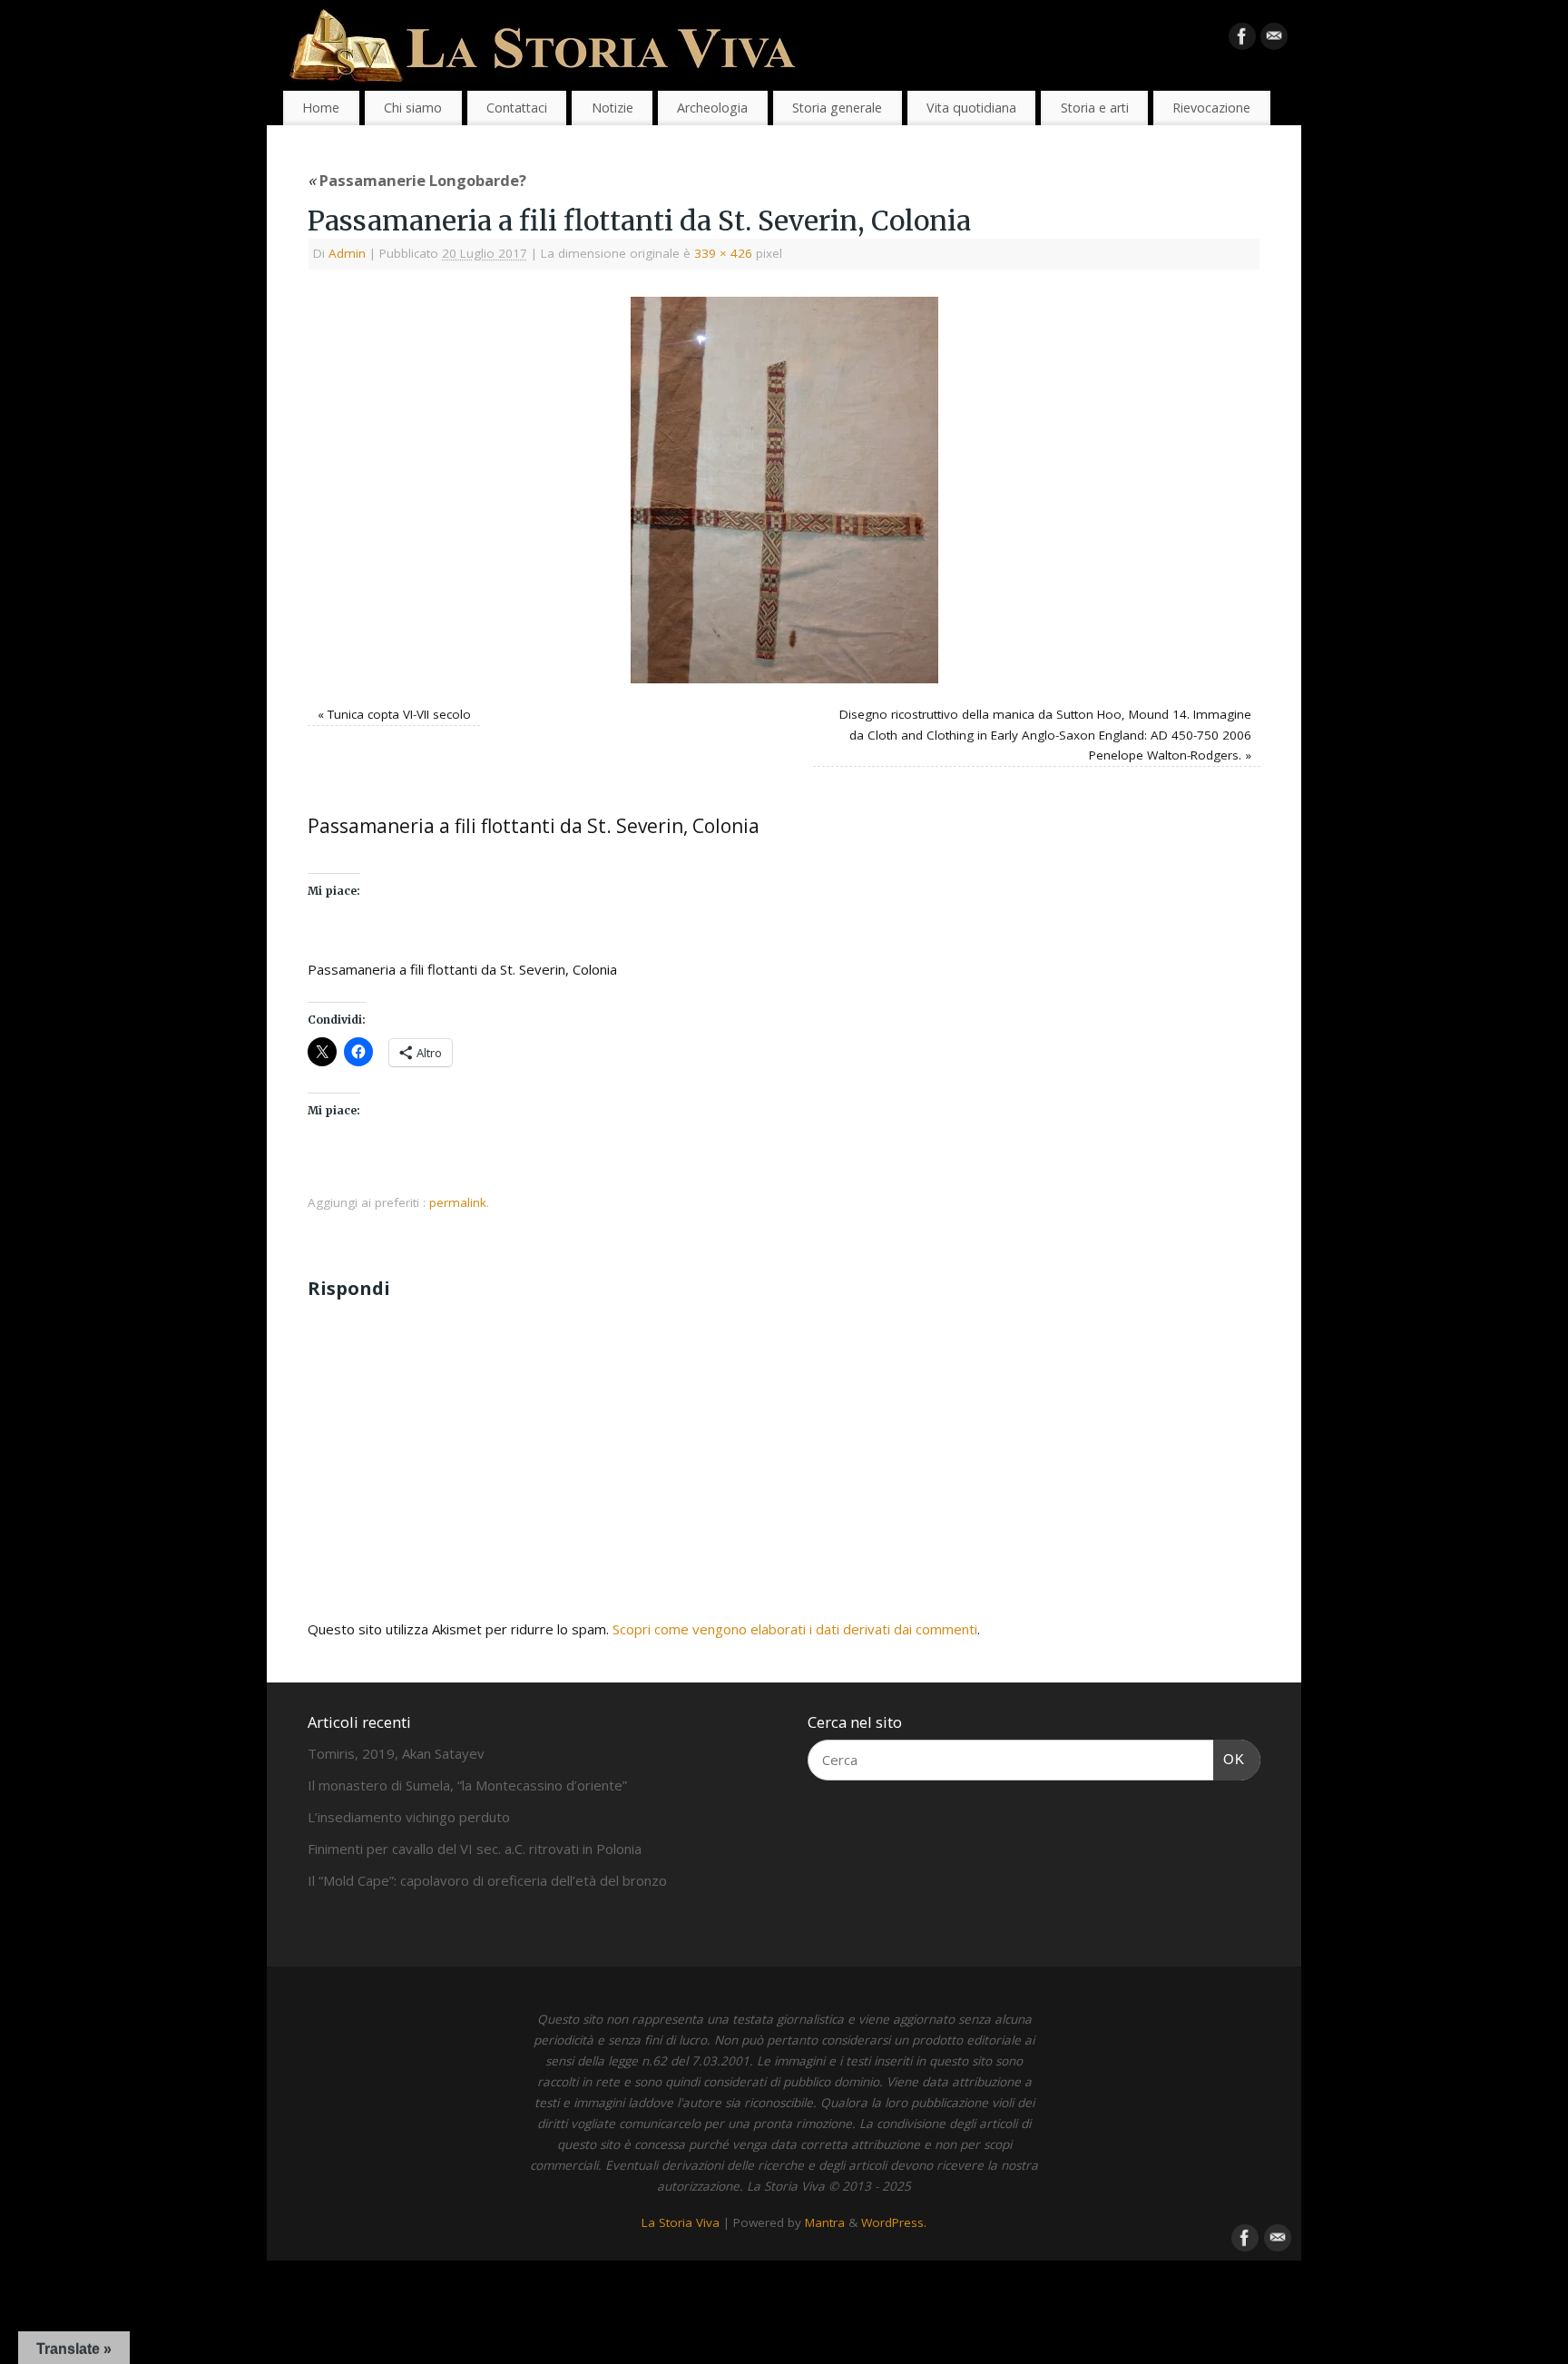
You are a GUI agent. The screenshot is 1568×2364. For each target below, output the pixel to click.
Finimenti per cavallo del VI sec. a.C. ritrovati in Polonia (475, 1849)
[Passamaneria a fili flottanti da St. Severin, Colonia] (784, 490)
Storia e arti (1095, 108)
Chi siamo (413, 108)
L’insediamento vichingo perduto (409, 1817)
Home (321, 108)
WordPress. (894, 2222)
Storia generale (837, 108)
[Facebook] (1242, 40)
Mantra (825, 2222)
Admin (347, 253)
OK (1230, 1759)
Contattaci (517, 108)
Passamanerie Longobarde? (417, 180)
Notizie (612, 108)
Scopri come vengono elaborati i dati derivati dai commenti (795, 1629)
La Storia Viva (681, 2222)
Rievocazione (1211, 108)
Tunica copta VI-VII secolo (399, 714)
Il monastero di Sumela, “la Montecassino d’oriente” (467, 1785)
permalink (458, 1202)
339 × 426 (723, 253)
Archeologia (712, 108)
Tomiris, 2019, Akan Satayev (396, 1753)
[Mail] (1274, 40)
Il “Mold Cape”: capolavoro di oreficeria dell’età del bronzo (487, 1880)
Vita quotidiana (971, 108)
